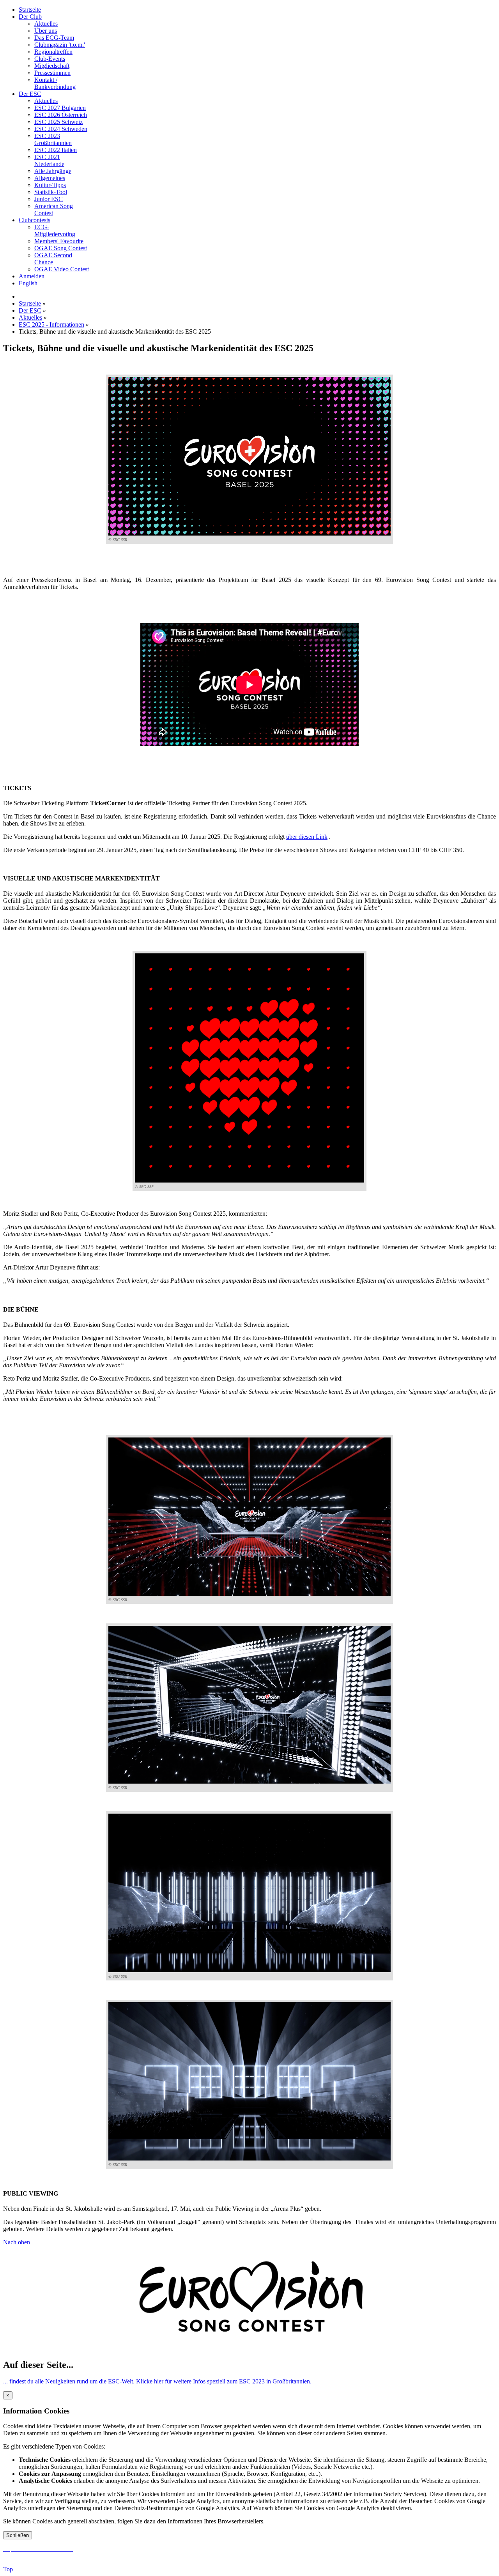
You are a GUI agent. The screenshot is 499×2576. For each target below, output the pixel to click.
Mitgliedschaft (52, 66)
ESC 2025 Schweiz (58, 122)
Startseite (30, 10)
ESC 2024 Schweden (61, 129)
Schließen (18, 2535)
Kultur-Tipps (50, 185)
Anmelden (32, 276)
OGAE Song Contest (61, 248)
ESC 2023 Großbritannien (53, 139)
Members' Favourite (59, 241)
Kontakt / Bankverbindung (55, 83)
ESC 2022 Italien (56, 150)
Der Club (30, 17)
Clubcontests (35, 220)
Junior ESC (49, 199)
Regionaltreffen (53, 52)
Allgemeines (50, 178)
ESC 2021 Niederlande (49, 160)
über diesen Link (307, 837)
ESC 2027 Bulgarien (60, 108)
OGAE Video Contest (62, 269)
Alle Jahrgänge (53, 171)
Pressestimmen (52, 73)
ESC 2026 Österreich (61, 115)
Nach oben (17, 2242)
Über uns (46, 31)
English (28, 283)
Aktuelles (46, 24)
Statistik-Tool (51, 192)
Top (8, 2569)
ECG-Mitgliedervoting (55, 231)
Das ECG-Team (54, 38)
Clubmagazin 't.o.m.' (60, 45)
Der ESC (30, 94)
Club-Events (50, 59)
